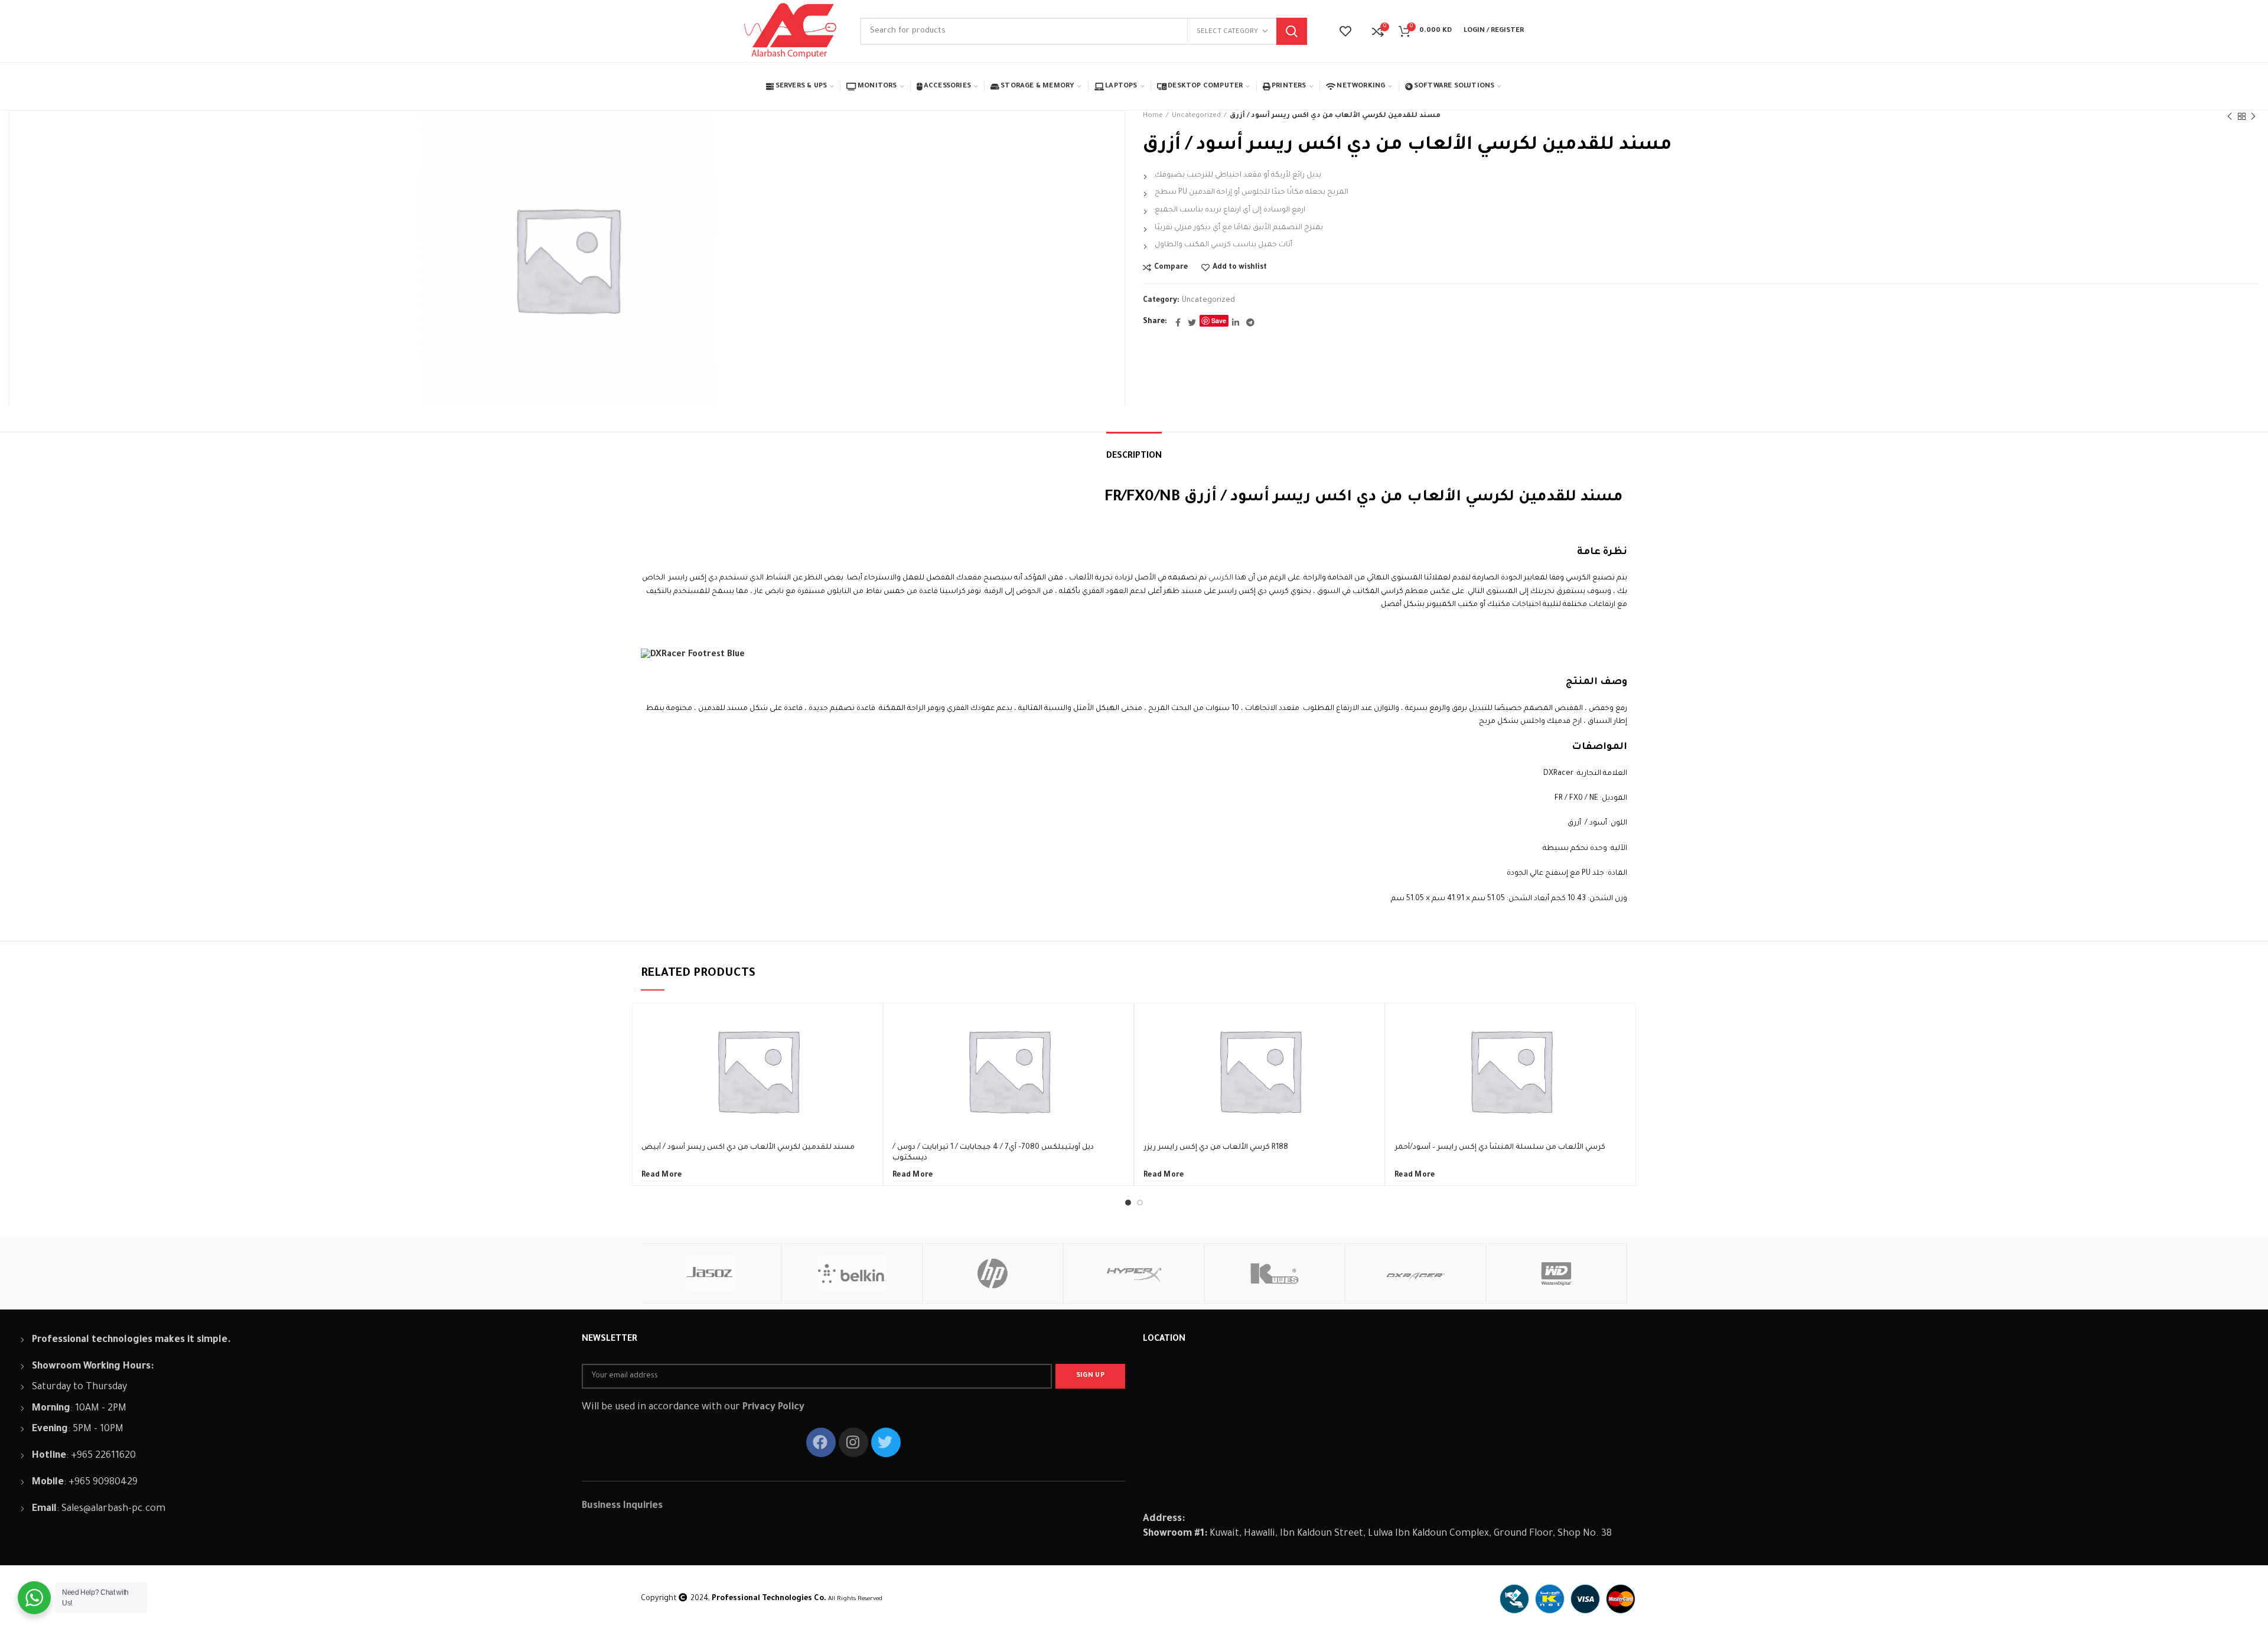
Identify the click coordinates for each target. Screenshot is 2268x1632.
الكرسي (1221, 578)
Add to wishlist (1240, 268)
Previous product (2230, 116)
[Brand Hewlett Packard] (993, 1273)
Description (1134, 457)
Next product (2253, 116)
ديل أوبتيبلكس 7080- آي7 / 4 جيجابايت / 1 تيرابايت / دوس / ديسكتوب (993, 1153)
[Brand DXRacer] (1415, 1273)
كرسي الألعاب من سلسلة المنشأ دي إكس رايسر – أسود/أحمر (1500, 1148)
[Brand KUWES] (1275, 1273)
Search (1292, 31)
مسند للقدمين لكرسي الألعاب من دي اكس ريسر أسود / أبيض (748, 1148)
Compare (1171, 268)
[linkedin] (1236, 323)
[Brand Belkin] (852, 1273)
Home (1153, 116)
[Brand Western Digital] (1557, 1273)
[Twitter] (1192, 323)
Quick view (865, 1049)
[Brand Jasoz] (711, 1273)
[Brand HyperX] (1134, 1273)
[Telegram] (1250, 323)
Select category (1227, 32)
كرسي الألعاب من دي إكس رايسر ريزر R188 (1216, 1148)
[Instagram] (853, 1442)
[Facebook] (1178, 323)
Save (1219, 320)
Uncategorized (1196, 116)
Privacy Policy (773, 1408)
